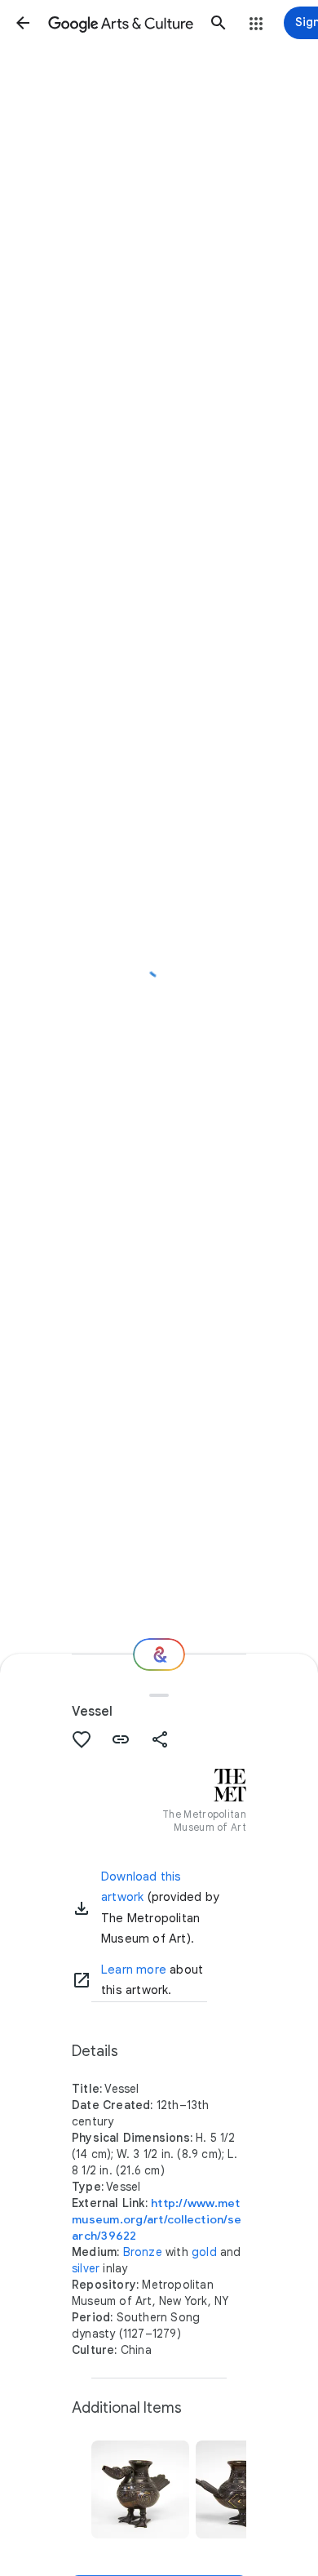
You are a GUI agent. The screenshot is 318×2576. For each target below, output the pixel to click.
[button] (23, 23)
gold (204, 2252)
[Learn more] (82, 1980)
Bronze (143, 2252)
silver (86, 2268)
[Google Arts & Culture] (121, 23)
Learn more (134, 1970)
